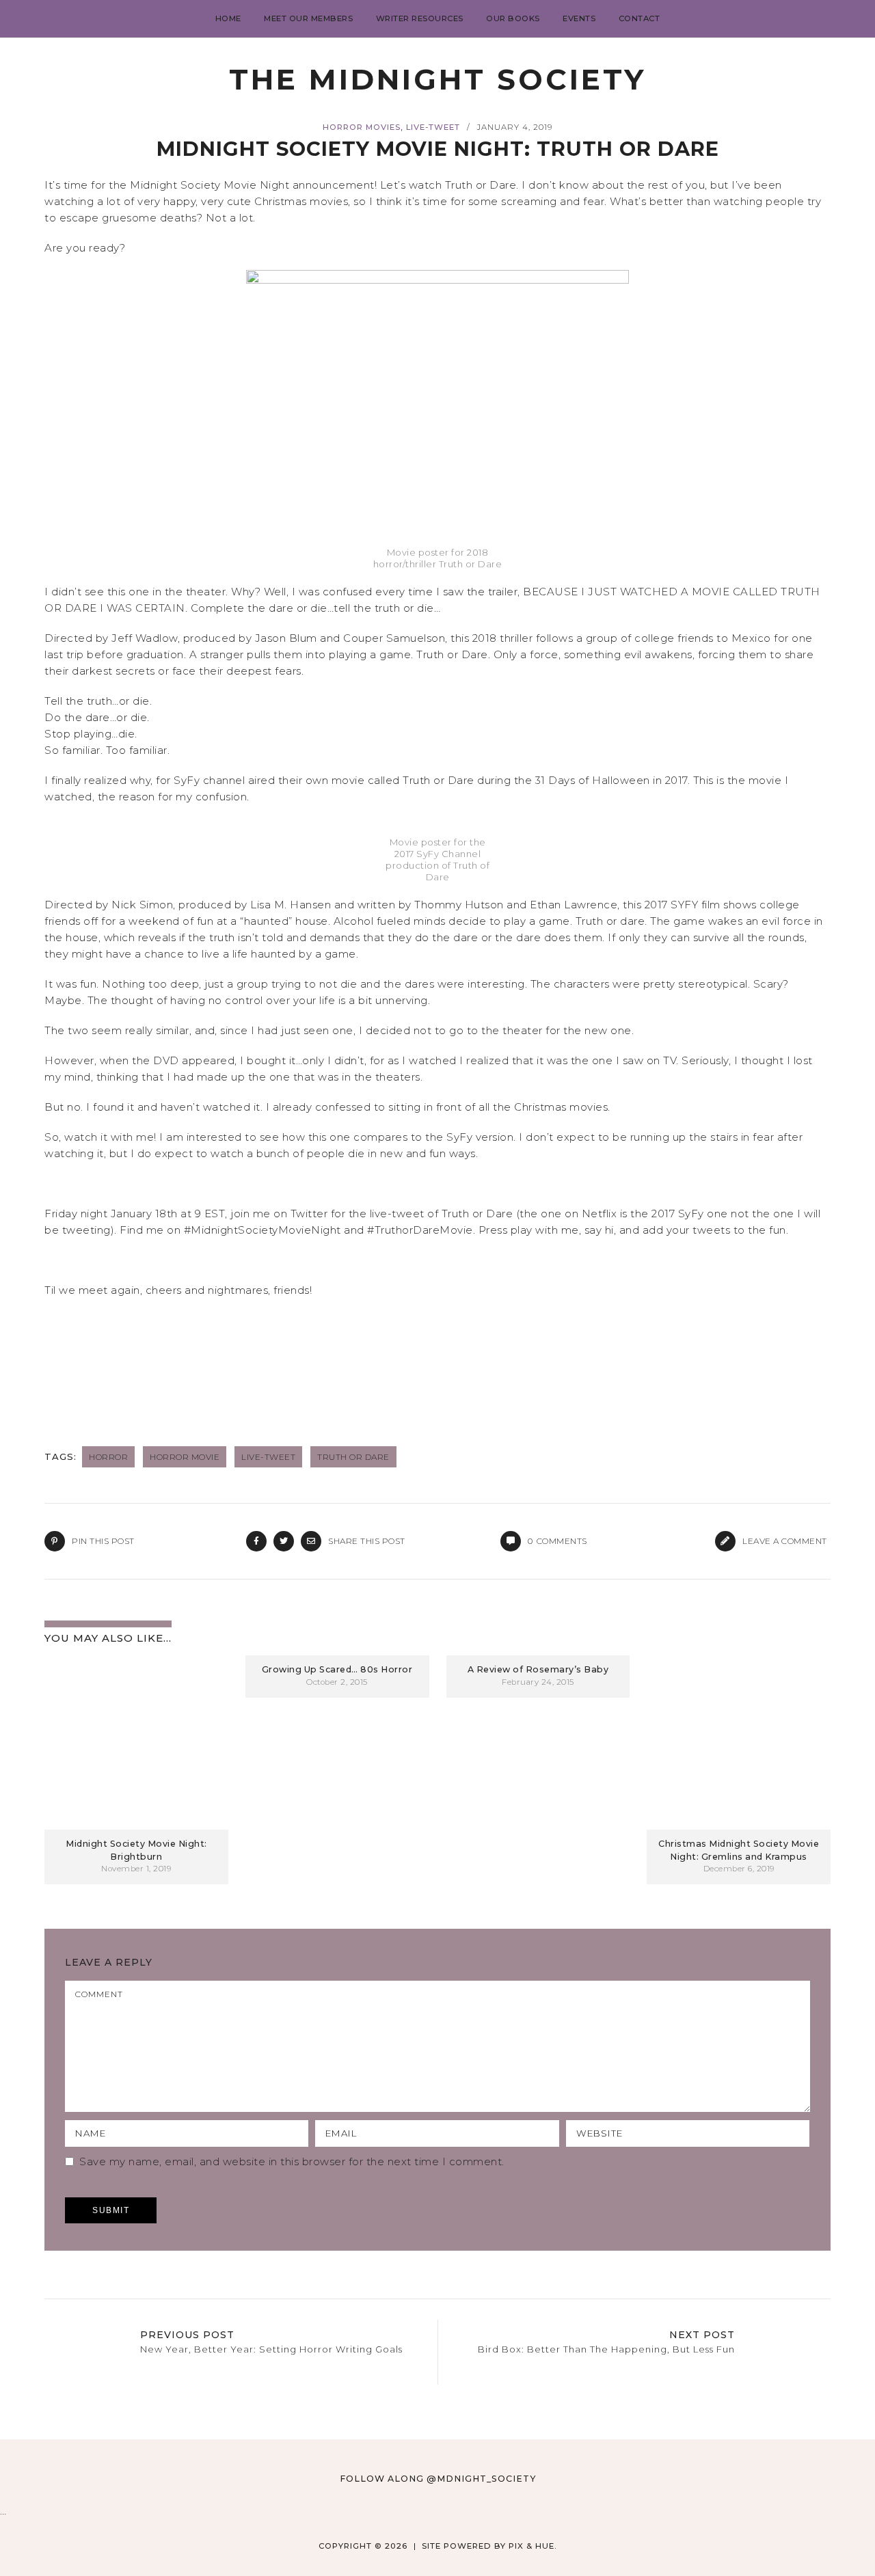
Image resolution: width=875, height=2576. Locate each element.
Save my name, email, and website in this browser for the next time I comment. (292, 2161)
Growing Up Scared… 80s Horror (337, 1669)
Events (579, 18)
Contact (640, 18)
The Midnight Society (437, 79)
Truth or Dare (353, 1457)
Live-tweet (433, 127)
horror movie (185, 1457)
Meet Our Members (308, 18)
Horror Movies (362, 127)
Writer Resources (420, 18)
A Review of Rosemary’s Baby (538, 1669)
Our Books (513, 18)
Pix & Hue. (533, 2546)
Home (228, 18)
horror (108, 1457)
